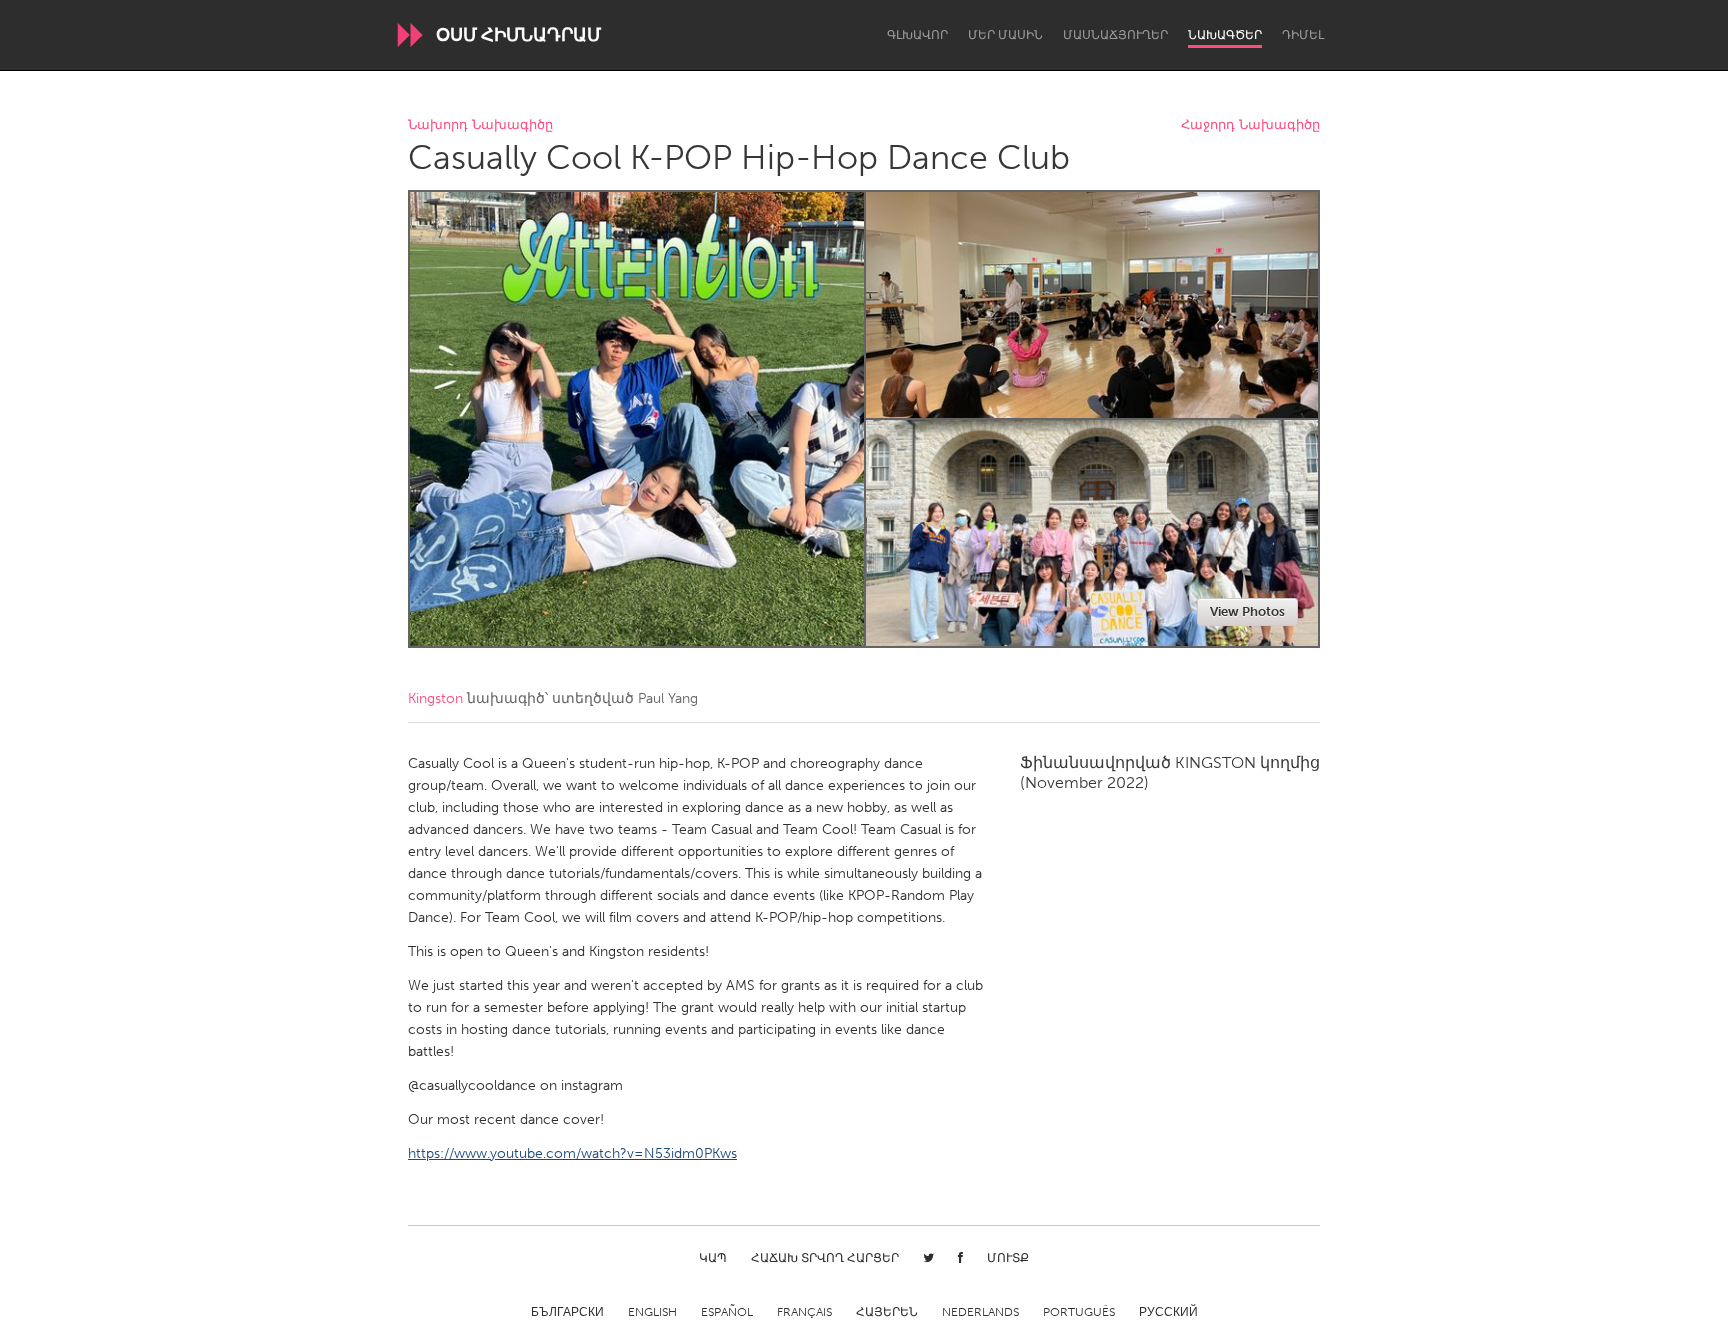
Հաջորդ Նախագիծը (1250, 125)
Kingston (435, 698)
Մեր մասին (1005, 35)
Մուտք (1008, 1258)
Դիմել (1303, 35)
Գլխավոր (917, 35)
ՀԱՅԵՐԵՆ (887, 1312)
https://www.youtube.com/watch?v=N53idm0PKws (572, 1153)
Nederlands (980, 1312)
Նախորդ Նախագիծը (480, 125)
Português (1079, 1312)
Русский (1168, 1312)
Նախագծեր (1225, 35)
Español (727, 1312)
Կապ (713, 1258)
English (652, 1312)
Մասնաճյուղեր (1115, 35)
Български (567, 1312)
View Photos (1247, 611)
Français (804, 1312)
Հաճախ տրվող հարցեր (825, 1258)
